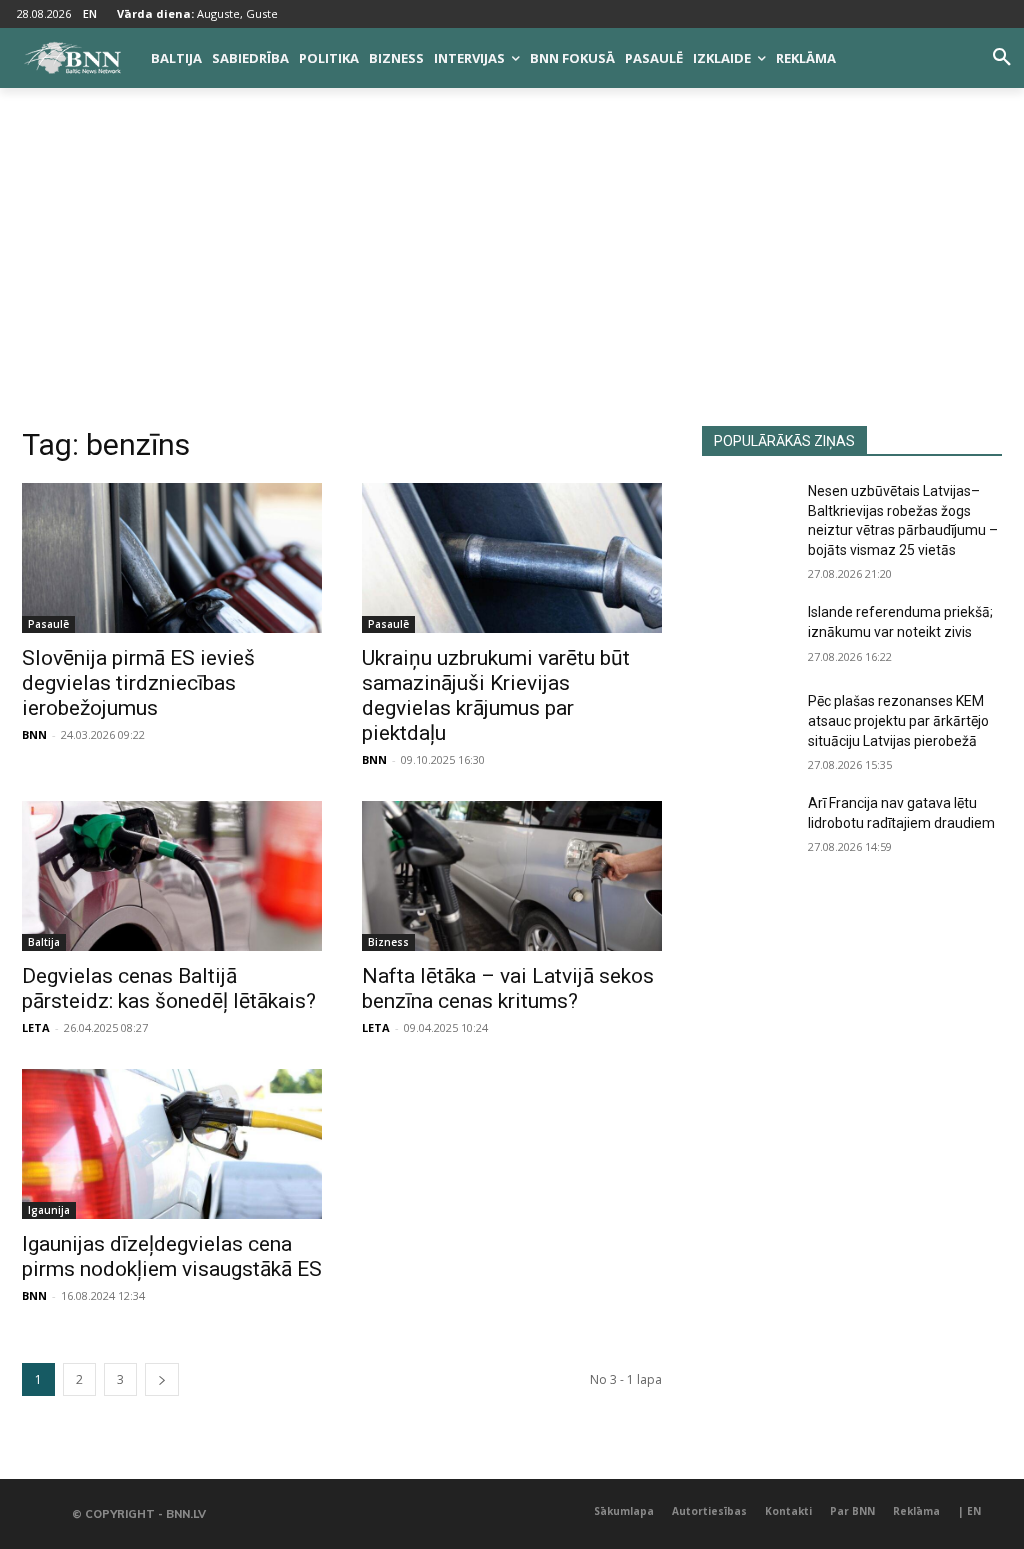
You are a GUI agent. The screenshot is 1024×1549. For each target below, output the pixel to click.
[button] (1002, 58)
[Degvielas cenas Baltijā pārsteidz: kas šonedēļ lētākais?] (172, 876)
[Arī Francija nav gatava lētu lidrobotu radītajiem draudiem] (747, 825)
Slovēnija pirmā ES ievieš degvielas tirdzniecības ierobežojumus (138, 683)
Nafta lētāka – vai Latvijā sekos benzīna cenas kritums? (508, 988)
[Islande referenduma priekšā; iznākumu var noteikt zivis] (747, 634)
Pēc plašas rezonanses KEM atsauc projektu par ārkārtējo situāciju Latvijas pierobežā (898, 720)
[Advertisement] (512, 276)
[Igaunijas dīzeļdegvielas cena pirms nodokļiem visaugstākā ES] (172, 1144)
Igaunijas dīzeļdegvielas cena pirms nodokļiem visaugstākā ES (172, 1256)
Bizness (388, 942)
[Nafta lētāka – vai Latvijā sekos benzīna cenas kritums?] (512, 876)
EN (90, 13)
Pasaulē (48, 624)
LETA (36, 1027)
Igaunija (49, 1210)
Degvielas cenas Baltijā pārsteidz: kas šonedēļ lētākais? (169, 988)
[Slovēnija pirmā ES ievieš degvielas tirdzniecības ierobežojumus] (172, 558)
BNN (34, 734)
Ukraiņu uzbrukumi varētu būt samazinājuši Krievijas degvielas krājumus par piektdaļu (496, 695)
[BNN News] (72, 58)
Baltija (44, 942)
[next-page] (162, 1379)
